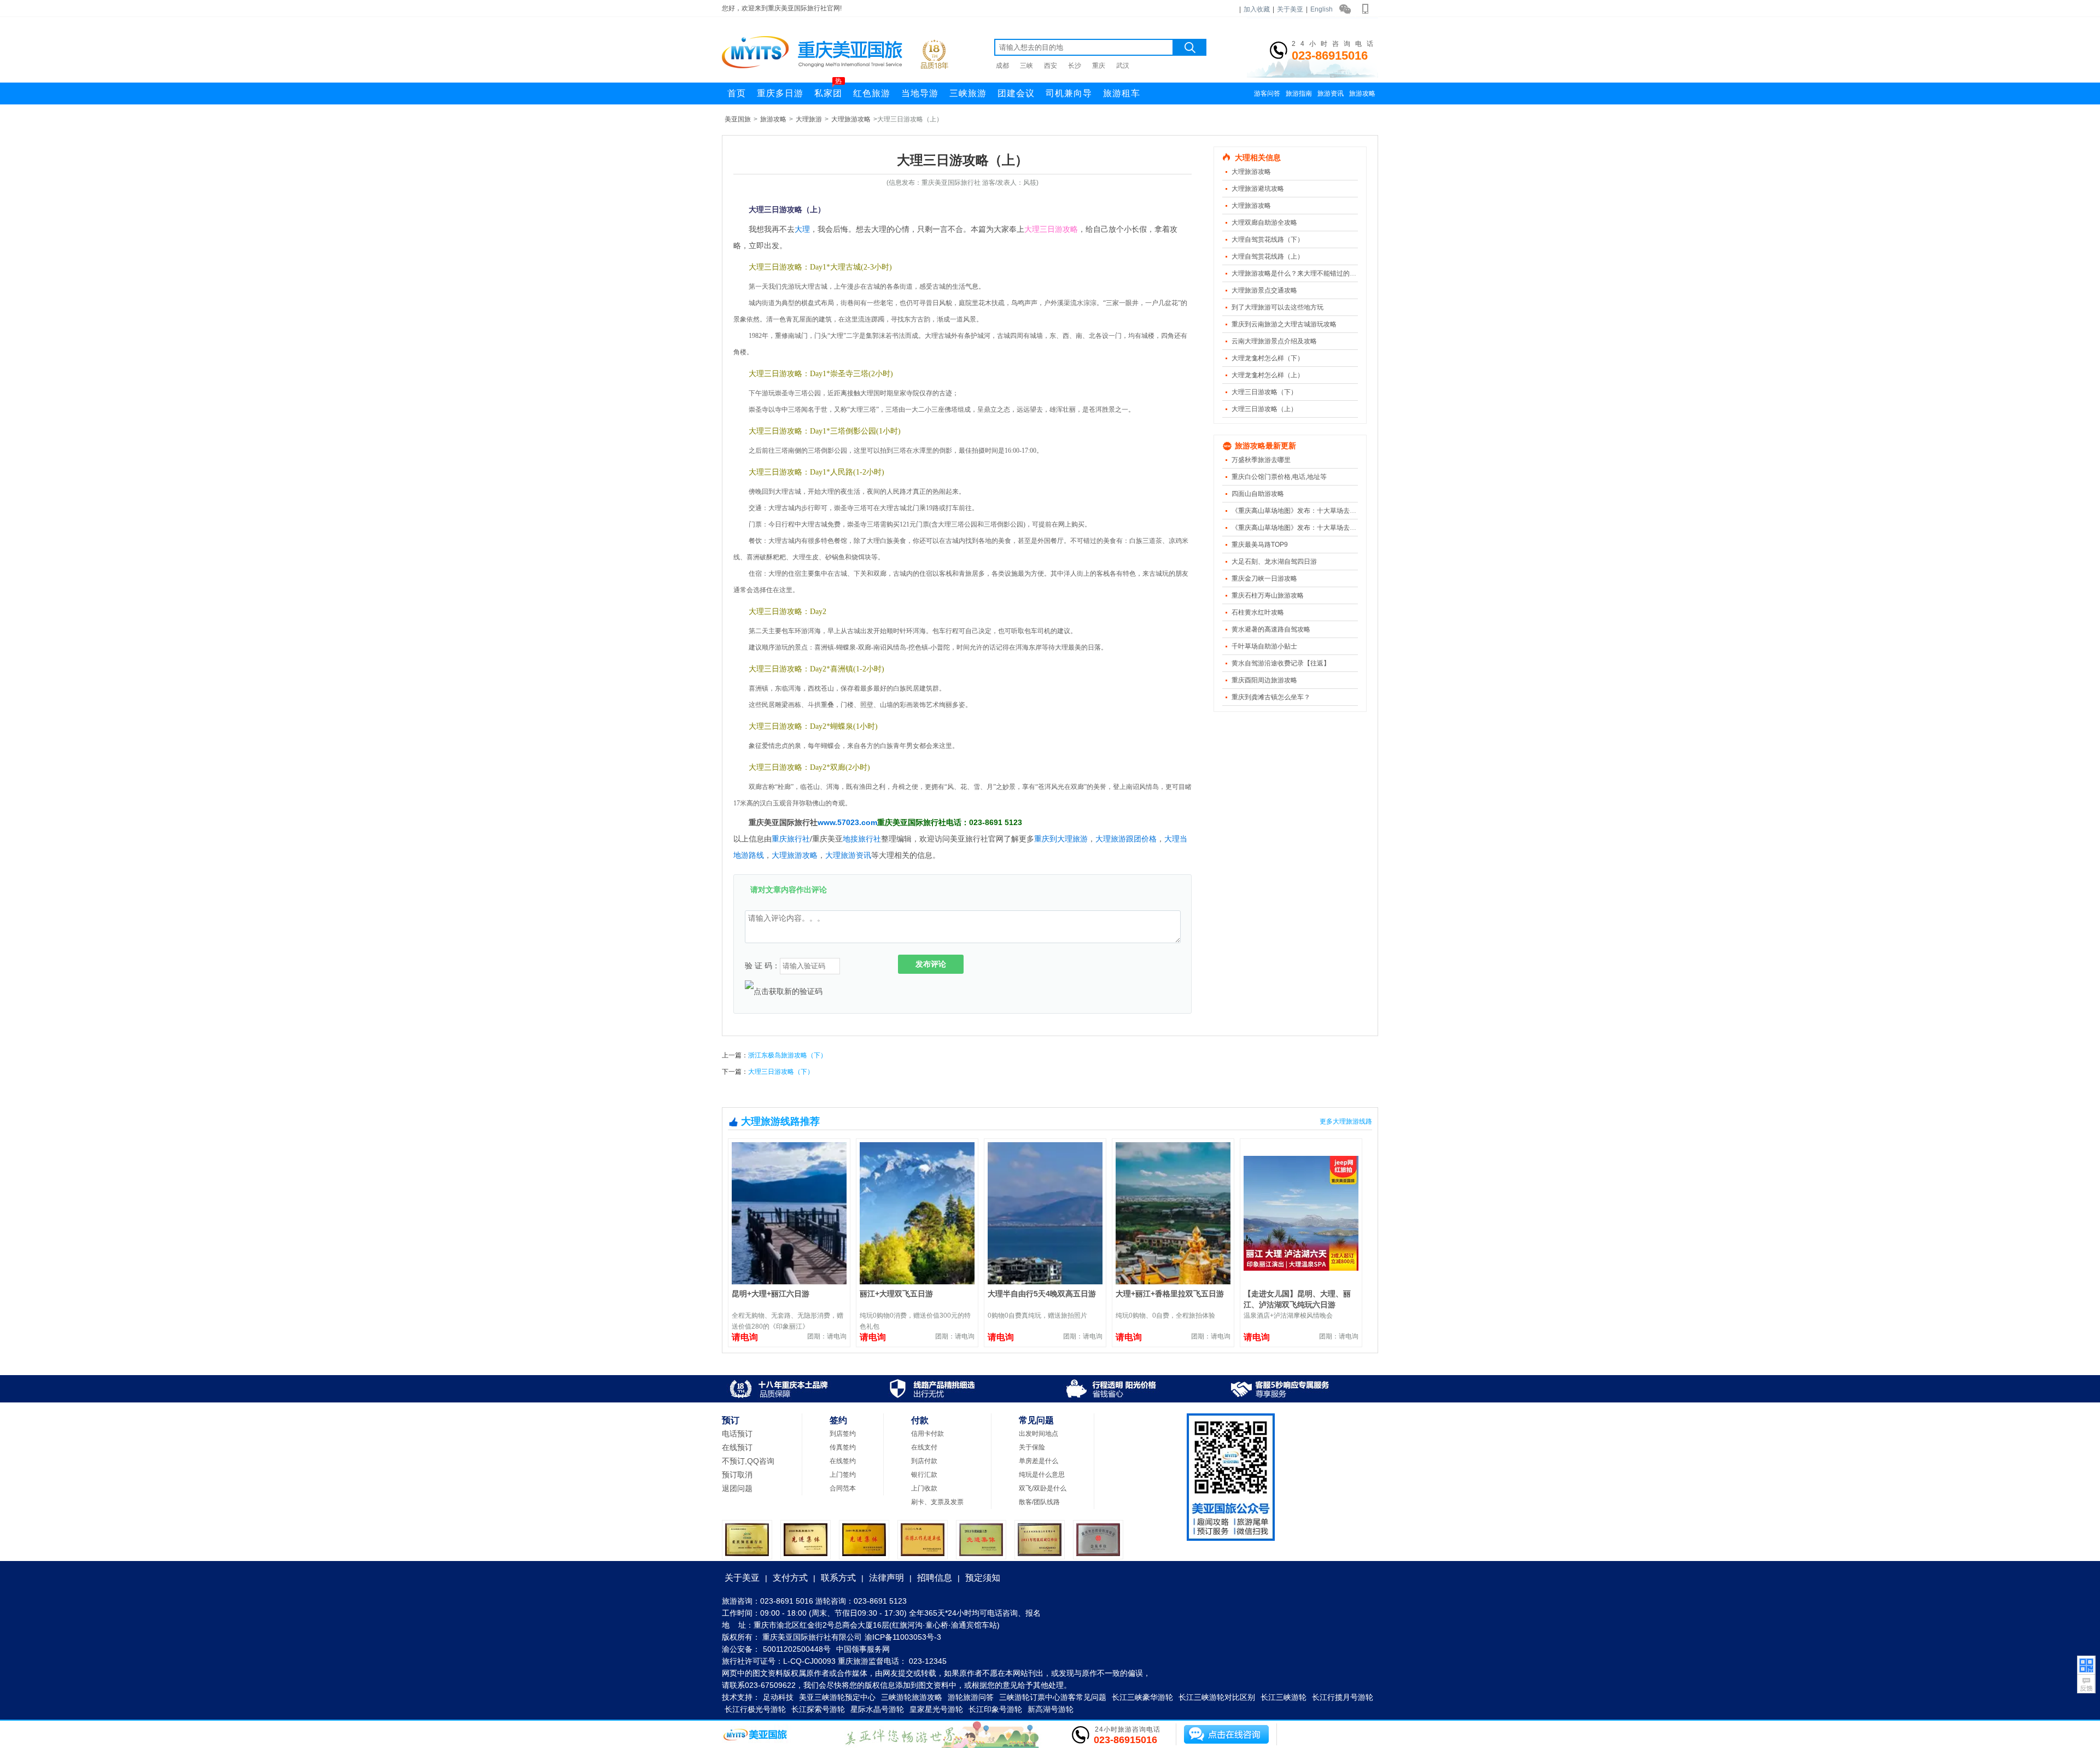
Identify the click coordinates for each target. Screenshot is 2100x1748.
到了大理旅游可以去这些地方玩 (1277, 307)
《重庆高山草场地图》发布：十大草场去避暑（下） (1307, 511)
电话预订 (737, 1434)
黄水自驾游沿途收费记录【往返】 (1281, 663)
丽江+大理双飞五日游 (896, 1294)
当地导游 (920, 93)
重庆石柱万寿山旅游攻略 (1268, 595)
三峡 (1026, 66)
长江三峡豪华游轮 (1142, 1697)
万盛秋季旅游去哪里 (1261, 460)
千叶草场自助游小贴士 (1264, 646)
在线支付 (924, 1447)
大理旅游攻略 (851, 119)
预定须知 (983, 1578)
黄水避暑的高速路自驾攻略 (1271, 629)
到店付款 (924, 1461)
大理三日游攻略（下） (1264, 392)
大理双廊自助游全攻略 (1264, 223)
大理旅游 (809, 119)
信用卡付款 (927, 1434)
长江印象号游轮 (995, 1709)
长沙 (1075, 66)
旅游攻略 (1362, 93)
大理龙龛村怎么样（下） (1268, 358)
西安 (1051, 66)
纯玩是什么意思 (1042, 1475)
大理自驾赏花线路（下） (1268, 239)
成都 (1002, 66)
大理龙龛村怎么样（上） (1268, 375)
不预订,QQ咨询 (748, 1461)
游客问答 (1267, 93)
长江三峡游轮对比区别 (1217, 1697)
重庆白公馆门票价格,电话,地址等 (1279, 477)
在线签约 (843, 1461)
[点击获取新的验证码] (784, 991)
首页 (737, 93)
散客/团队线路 (1039, 1502)
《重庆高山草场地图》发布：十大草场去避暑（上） (1307, 528)
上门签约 (843, 1475)
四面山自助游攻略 (1258, 494)
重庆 (1099, 66)
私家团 (828, 90)
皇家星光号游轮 (936, 1709)
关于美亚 (1290, 9)
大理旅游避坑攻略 (1258, 189)
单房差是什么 (1039, 1461)
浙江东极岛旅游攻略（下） (787, 1055)
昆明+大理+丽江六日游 (771, 1294)
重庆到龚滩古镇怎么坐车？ (1271, 697)
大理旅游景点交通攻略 (1264, 290)
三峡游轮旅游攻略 (912, 1697)
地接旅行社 (862, 839)
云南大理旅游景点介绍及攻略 (1274, 341)
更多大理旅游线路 (1346, 1121)
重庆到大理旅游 (1061, 839)
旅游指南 (1299, 93)
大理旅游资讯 (848, 855)
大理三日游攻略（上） (1264, 409)
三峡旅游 (968, 93)
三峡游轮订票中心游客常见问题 (1053, 1697)
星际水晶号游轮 (877, 1709)
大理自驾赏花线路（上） (1268, 256)
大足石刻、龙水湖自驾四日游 (1274, 562)
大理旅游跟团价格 (1126, 839)
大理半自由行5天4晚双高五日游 (1042, 1294)
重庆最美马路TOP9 (1260, 545)
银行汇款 (924, 1475)
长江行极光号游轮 (755, 1709)
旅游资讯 (1331, 93)
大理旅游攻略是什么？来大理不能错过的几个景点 (1304, 273)
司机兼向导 (1069, 93)
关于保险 (1032, 1447)
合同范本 (843, 1488)
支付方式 (790, 1578)
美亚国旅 (738, 119)
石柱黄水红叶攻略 (1258, 612)
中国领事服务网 (863, 1649)
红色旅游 (872, 93)
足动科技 (778, 1697)
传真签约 (843, 1447)
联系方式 (838, 1578)
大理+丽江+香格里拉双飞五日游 (1170, 1294)
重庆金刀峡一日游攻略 (1264, 578)
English (1322, 9)
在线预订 (737, 1447)
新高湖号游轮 (1051, 1709)
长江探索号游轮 (818, 1709)
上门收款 (924, 1488)
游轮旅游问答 (971, 1697)
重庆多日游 (780, 93)
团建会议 (1016, 93)
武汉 (1123, 66)
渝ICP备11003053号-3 (903, 1637)
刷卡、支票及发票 (937, 1502)
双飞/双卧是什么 (1043, 1488)
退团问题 (737, 1488)
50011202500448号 (797, 1649)
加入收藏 (1257, 9)
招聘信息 (935, 1578)
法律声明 (886, 1578)
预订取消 (737, 1475)
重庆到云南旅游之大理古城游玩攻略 (1284, 324)
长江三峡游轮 (1284, 1697)
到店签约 (843, 1434)
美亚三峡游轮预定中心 (837, 1697)
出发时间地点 (1039, 1434)
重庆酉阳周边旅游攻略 (1264, 680)
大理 (802, 229)
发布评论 (931, 964)
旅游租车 (1122, 93)
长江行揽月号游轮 (1343, 1697)
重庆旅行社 (791, 839)
